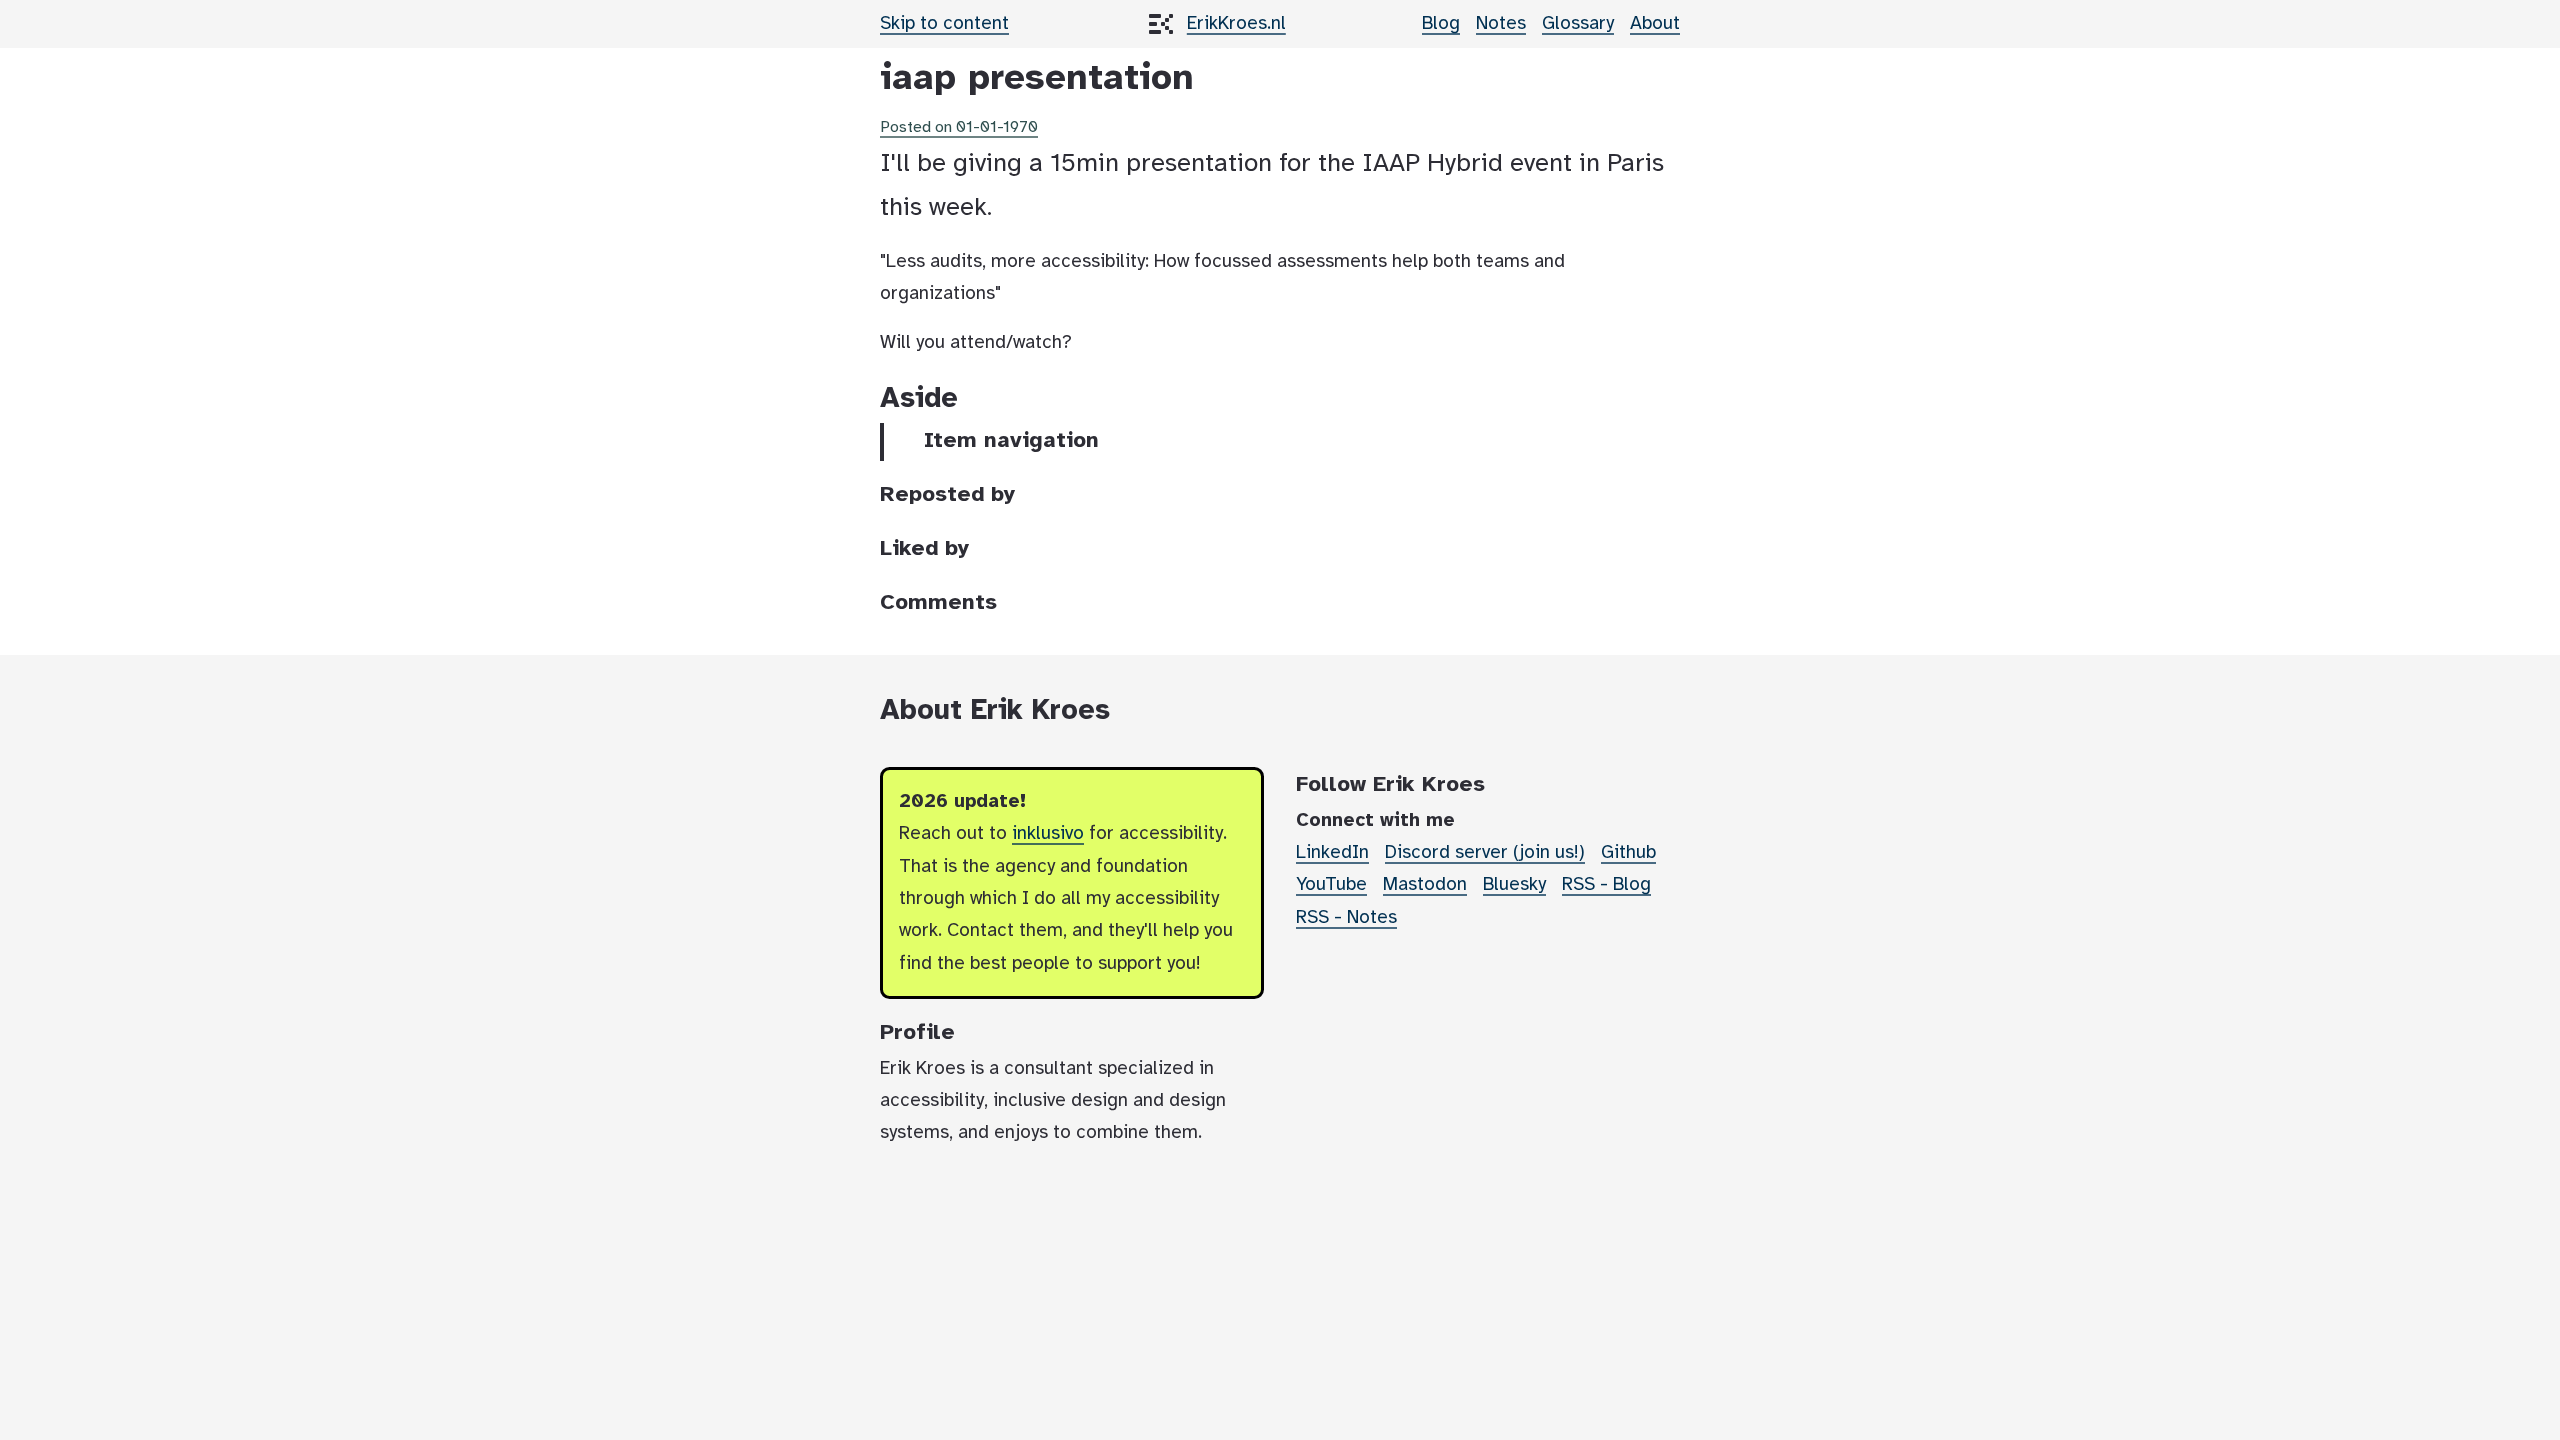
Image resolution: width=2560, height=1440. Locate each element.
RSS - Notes (1346, 918)
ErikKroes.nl (1236, 24)
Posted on (959, 127)
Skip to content (944, 24)
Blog (1441, 24)
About (1655, 24)
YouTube (1331, 885)
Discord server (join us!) (1485, 853)
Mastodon (1425, 885)
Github (1628, 853)
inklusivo (1048, 834)
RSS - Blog (1606, 885)
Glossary (1578, 24)
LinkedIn (1332, 853)
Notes (1501, 24)
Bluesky (1514, 885)
